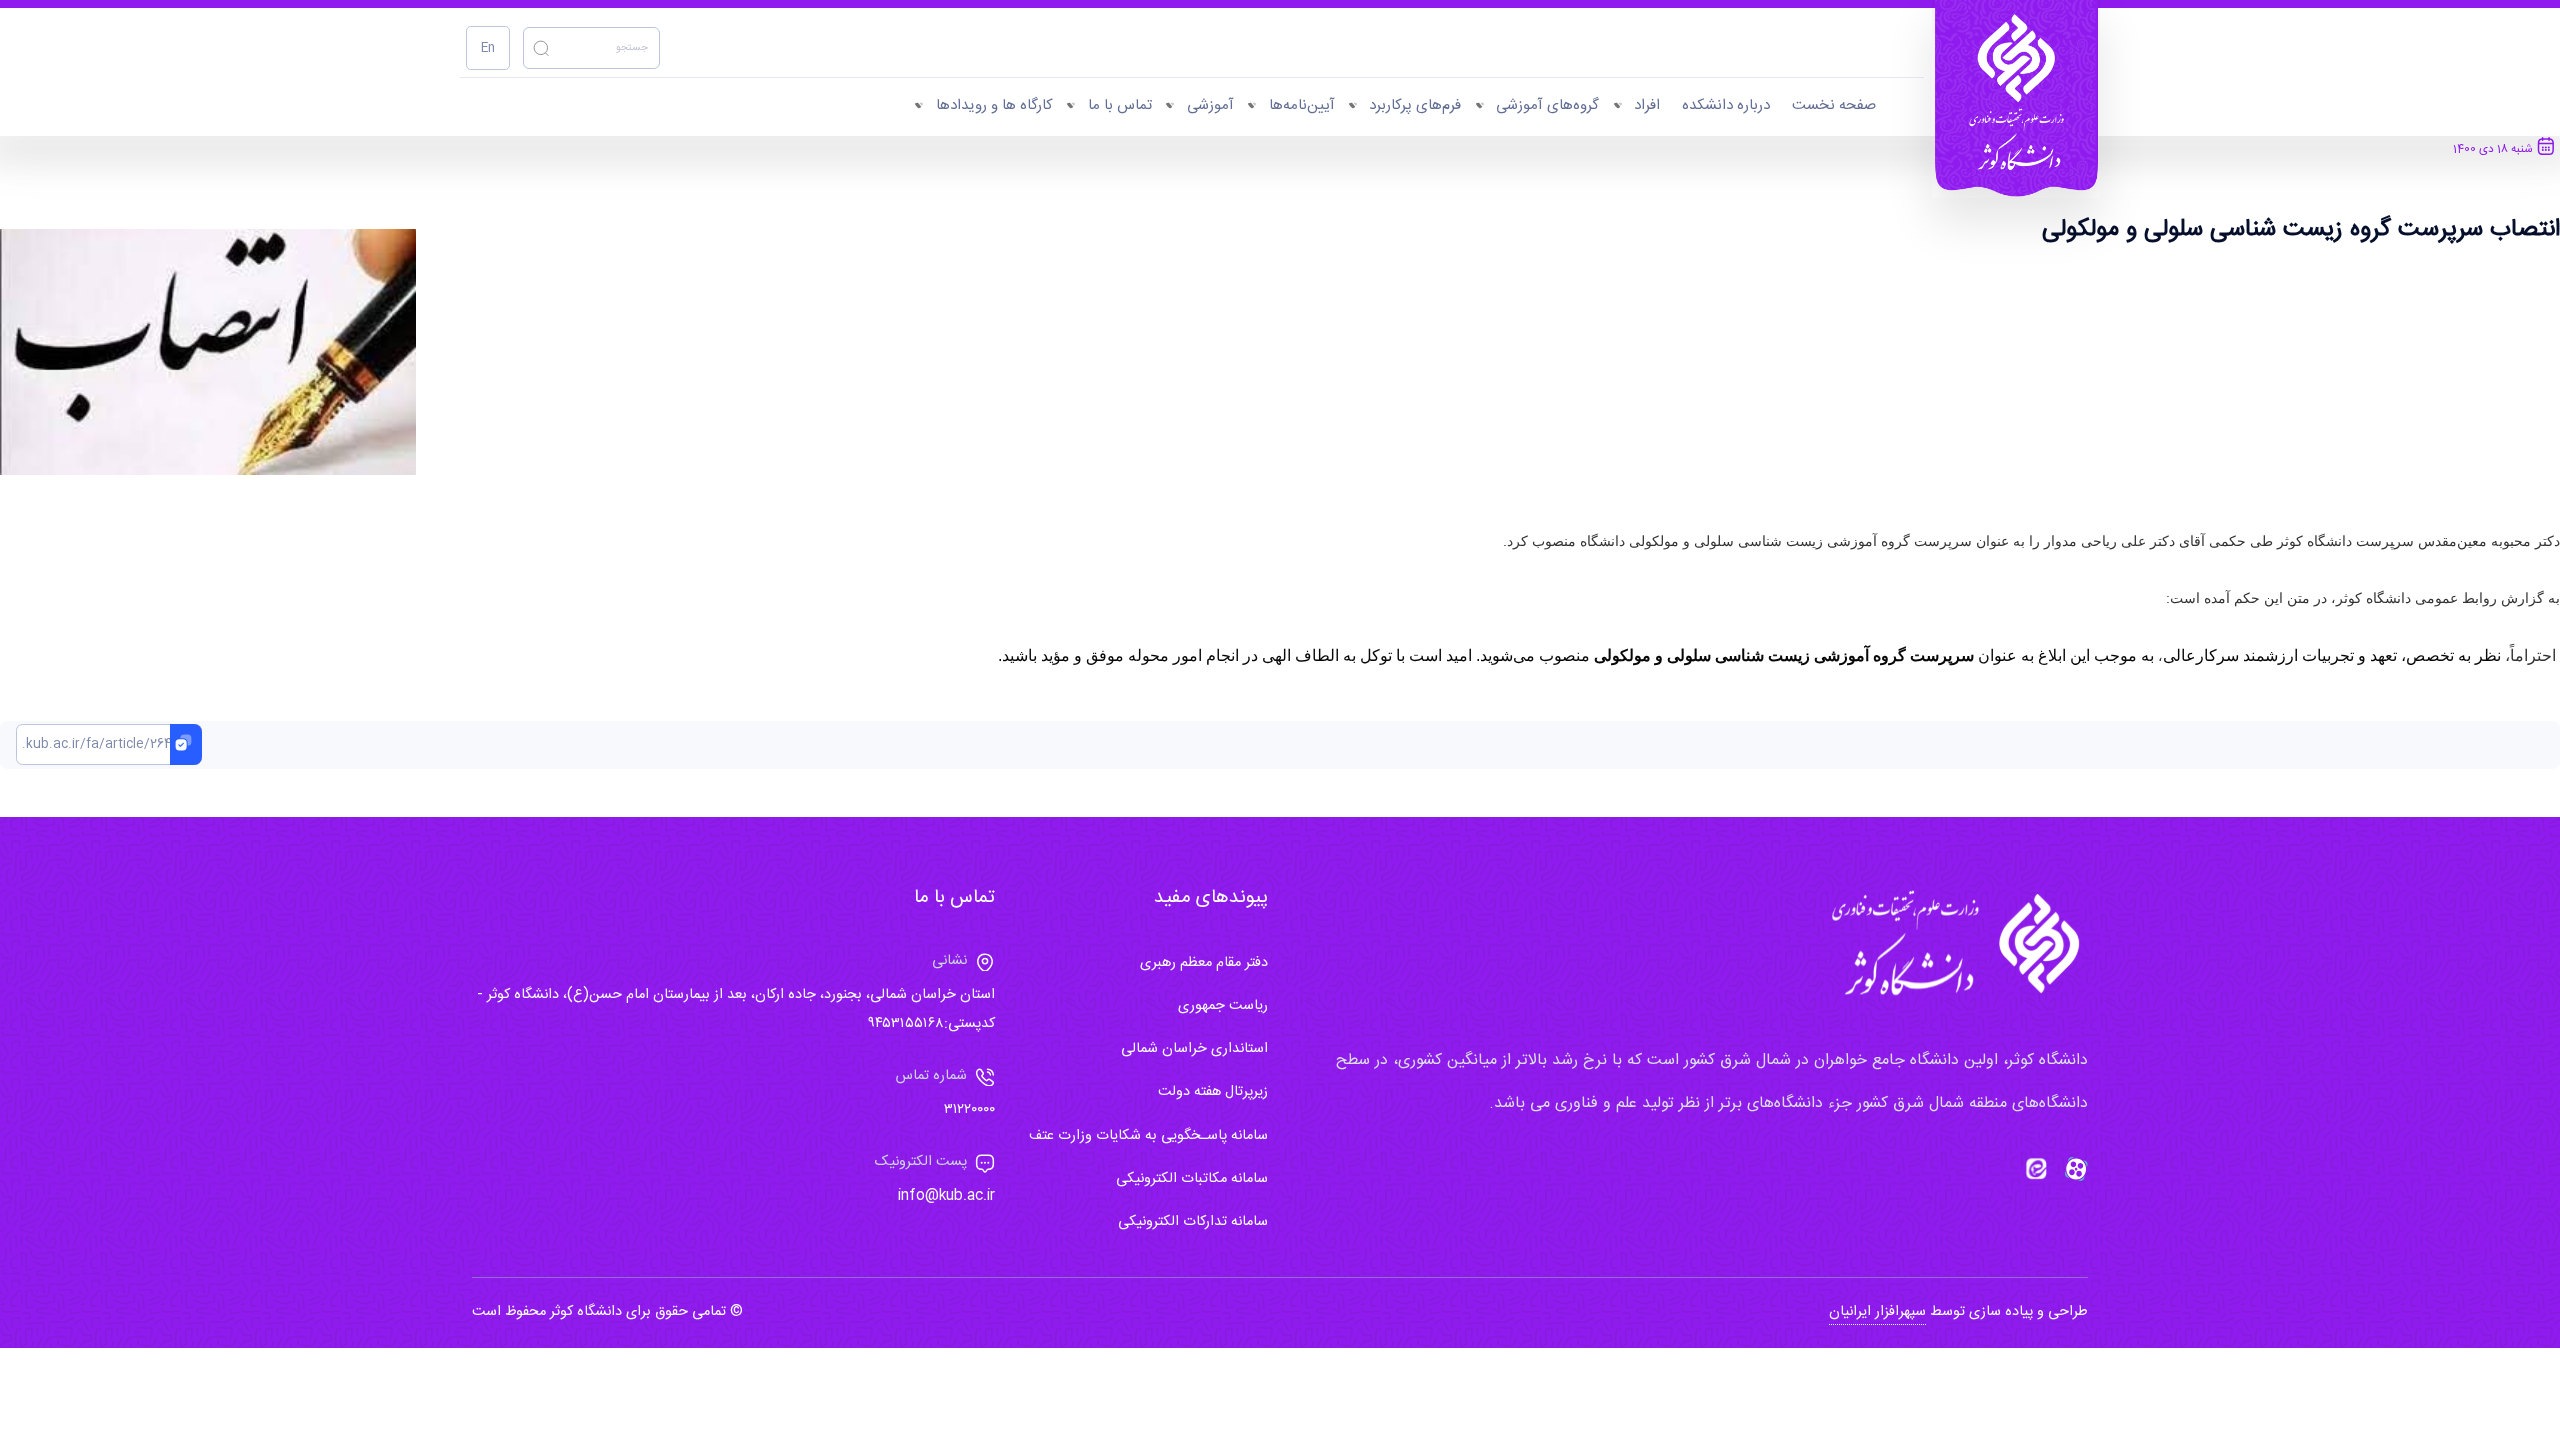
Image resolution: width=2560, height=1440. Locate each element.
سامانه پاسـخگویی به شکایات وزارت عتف (1148, 1136)
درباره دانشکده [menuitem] (1726, 105)
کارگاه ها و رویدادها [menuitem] (994, 105)
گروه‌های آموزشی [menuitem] (1547, 105)
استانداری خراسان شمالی (1194, 1049)
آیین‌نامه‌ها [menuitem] (1302, 105)
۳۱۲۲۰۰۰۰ (969, 1110)
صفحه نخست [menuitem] (1834, 105)
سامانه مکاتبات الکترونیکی (1192, 1179)
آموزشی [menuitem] (1210, 105)
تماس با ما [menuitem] (1120, 105)
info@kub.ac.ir (946, 1196)
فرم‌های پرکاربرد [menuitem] (1415, 105)
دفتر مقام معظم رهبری (1204, 963)
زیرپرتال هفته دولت (1213, 1092)
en (488, 48)
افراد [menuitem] (1647, 105)
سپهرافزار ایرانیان (1877, 1312)
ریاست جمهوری (1223, 1006)
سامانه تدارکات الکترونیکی (1193, 1222)
